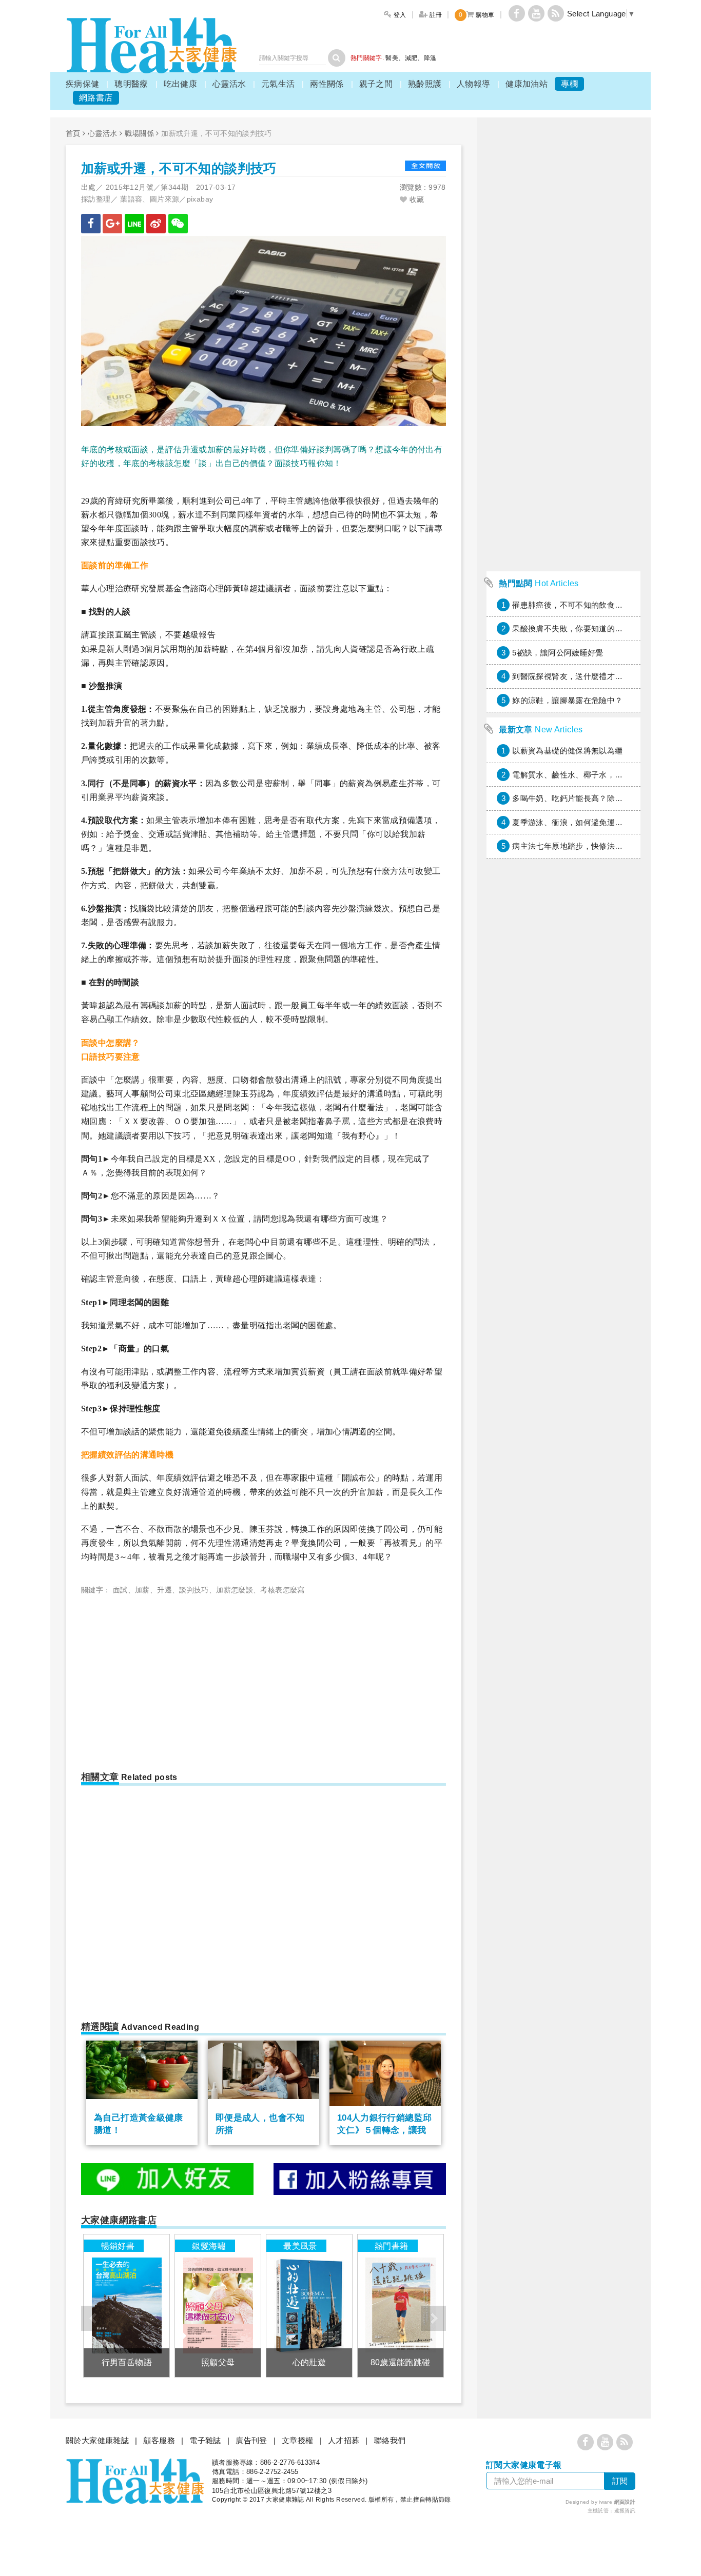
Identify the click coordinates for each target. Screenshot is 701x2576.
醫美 (392, 58)
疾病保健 (83, 84)
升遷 (164, 1590)
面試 (120, 1590)
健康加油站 (527, 84)
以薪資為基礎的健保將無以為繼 (567, 751)
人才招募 (344, 2440)
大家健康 (151, 45)
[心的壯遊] (309, 2305)
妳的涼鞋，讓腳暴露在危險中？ (567, 700)
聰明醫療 (131, 84)
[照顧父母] (218, 2305)
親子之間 (376, 84)
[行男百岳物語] (126, 2305)
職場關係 (140, 133)
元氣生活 (278, 84)
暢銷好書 (118, 2246)
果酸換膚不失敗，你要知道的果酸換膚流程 (587, 628)
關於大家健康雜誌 (97, 2440)
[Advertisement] (167, 1679)
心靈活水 (229, 84)
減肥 (411, 58)
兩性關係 (327, 84)
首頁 (73, 133)
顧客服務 (159, 2440)
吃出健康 (181, 84)
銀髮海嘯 (209, 2246)
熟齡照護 (425, 84)
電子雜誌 (205, 2440)
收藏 (415, 199)
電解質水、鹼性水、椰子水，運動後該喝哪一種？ (599, 775)
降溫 (430, 58)
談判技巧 (194, 1590)
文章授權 (298, 2440)
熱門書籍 (392, 2246)
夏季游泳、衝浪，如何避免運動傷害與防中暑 (591, 822)
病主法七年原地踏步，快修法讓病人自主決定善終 (599, 846)
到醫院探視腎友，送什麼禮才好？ (571, 676)
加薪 (142, 1590)
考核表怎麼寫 (282, 1590)
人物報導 (474, 84)
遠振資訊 (625, 2511)
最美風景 (300, 2246)
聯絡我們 (390, 2440)
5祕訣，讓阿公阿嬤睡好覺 (558, 653)
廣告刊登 (251, 2440)
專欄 (569, 84)
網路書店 (96, 98)
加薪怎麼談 (235, 1590)
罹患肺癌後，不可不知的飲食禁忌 (571, 605)
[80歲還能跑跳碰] (401, 2305)
